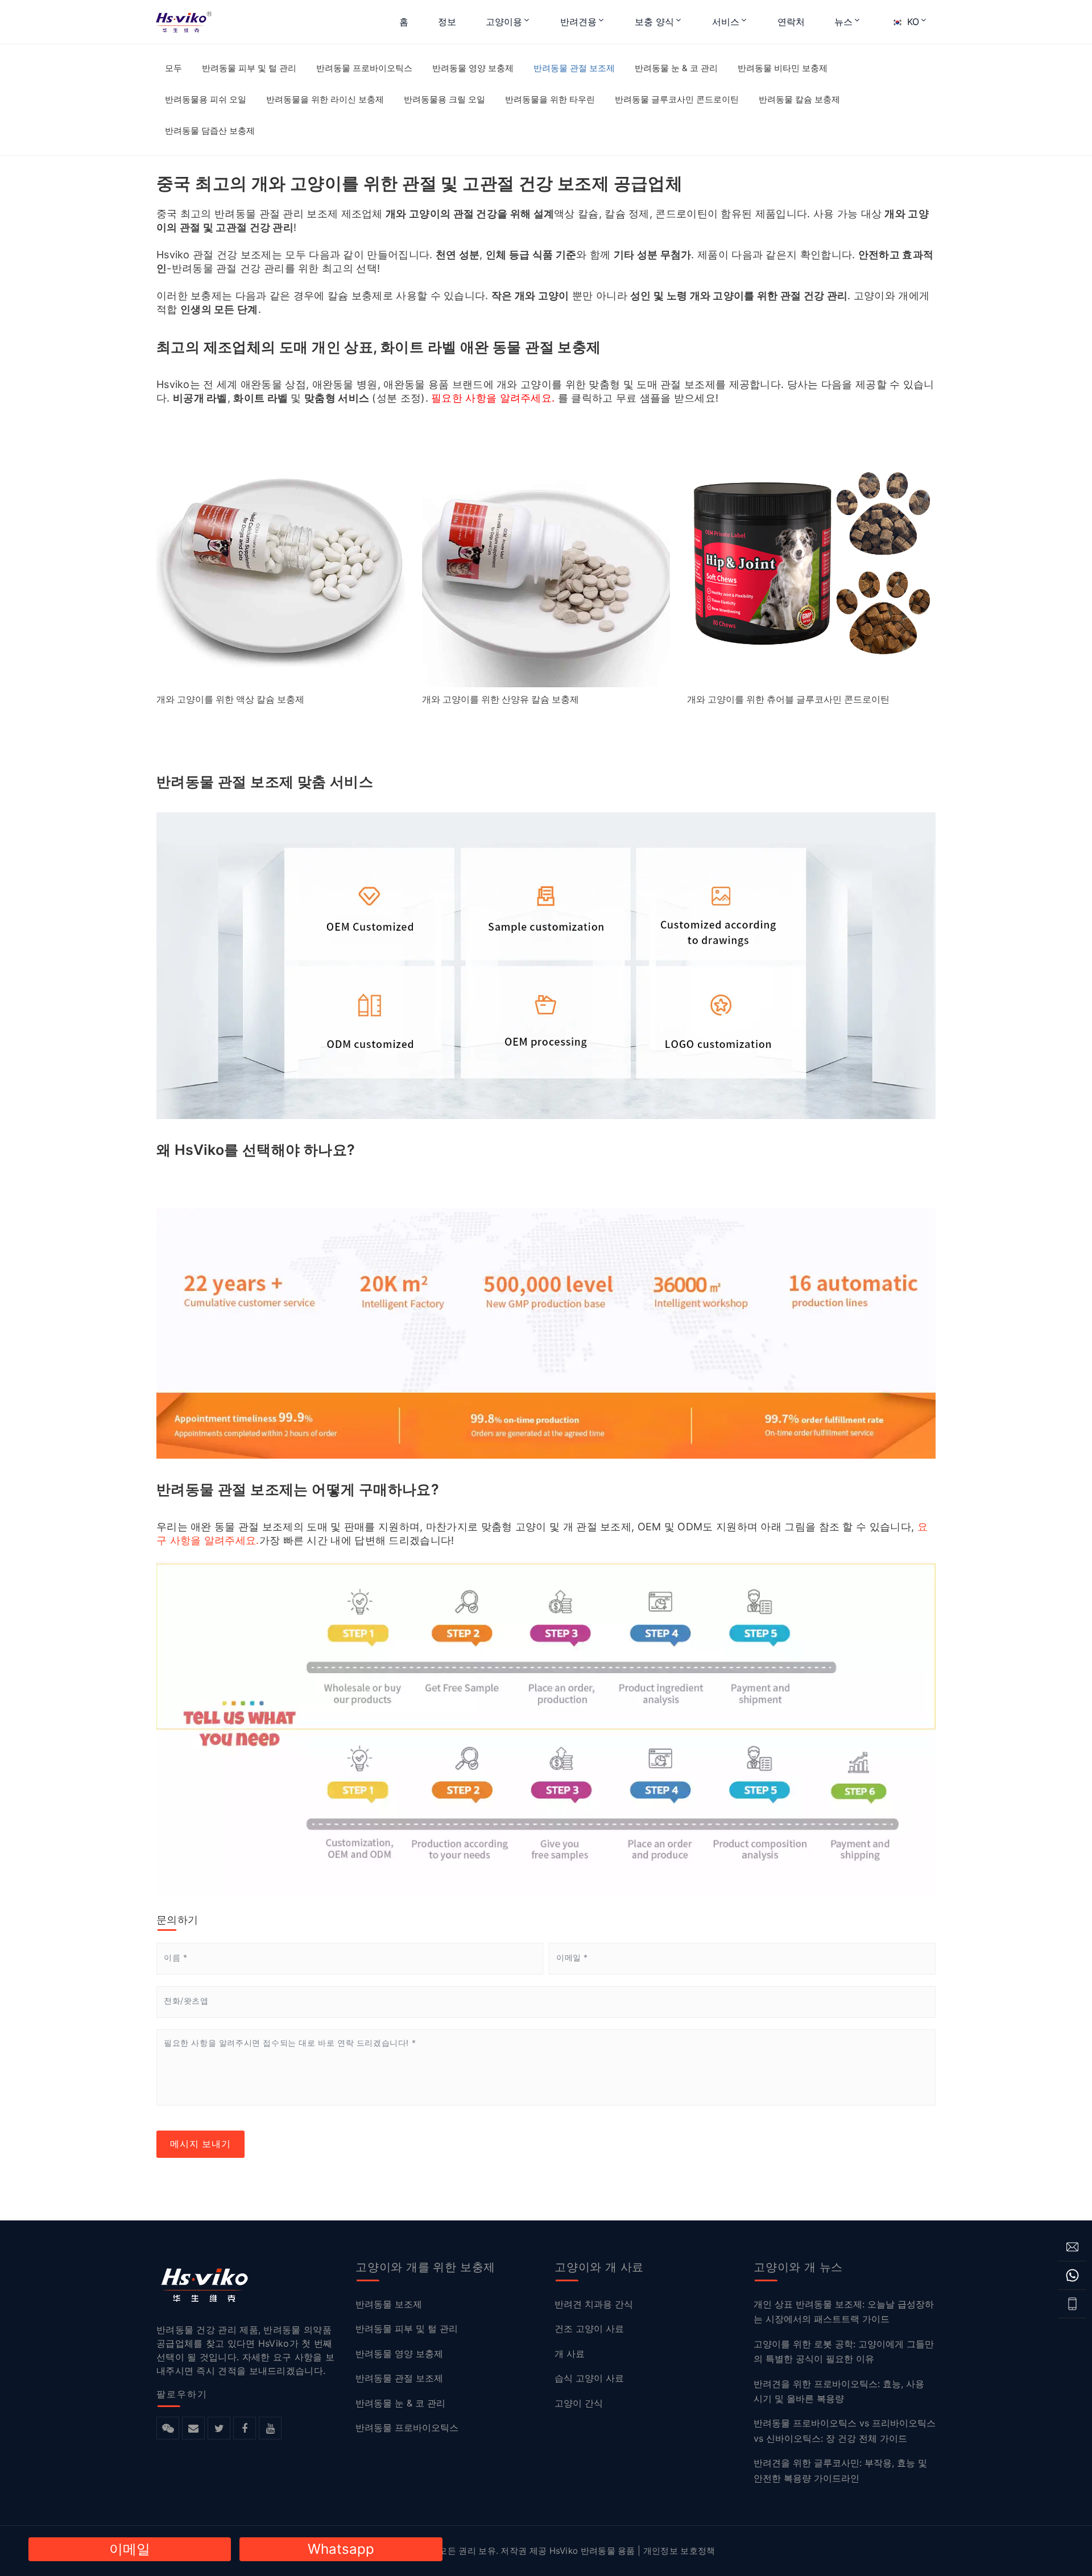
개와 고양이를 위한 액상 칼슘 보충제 (230, 699)
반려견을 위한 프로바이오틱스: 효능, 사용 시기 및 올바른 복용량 (839, 2391)
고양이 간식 (579, 2402)
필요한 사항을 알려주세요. (493, 398)
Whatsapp (341, 2549)
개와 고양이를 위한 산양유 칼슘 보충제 (500, 699)
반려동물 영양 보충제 (473, 68)
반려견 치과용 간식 (594, 2304)
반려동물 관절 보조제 (574, 68)
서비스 (726, 22)
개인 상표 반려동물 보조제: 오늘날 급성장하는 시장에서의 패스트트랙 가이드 (844, 2311)
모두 (173, 68)
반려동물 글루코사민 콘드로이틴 (677, 99)
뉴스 (843, 22)
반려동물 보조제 (389, 2304)
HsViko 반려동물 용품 (592, 2551)
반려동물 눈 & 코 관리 (676, 68)
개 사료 (570, 2353)
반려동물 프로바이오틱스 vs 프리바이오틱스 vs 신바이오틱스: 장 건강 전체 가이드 (845, 2430)
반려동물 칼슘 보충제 (799, 99)
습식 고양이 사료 (589, 2378)
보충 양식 (654, 22)
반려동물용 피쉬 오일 (206, 99)
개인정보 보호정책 (679, 2551)
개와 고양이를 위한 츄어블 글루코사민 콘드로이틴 (788, 699)
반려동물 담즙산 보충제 (210, 131)
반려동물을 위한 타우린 (550, 99)
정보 (447, 22)
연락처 (791, 22)
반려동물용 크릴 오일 (444, 99)
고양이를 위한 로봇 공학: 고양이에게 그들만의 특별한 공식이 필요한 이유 (844, 2351)
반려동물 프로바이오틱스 (364, 68)
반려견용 (578, 22)
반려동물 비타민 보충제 (783, 68)
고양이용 (504, 22)
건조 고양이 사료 (589, 2329)
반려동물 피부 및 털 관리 (249, 68)
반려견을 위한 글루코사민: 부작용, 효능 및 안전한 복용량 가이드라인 (840, 2470)
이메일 (130, 2549)
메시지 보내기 (200, 2144)
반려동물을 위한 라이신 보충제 (325, 99)
